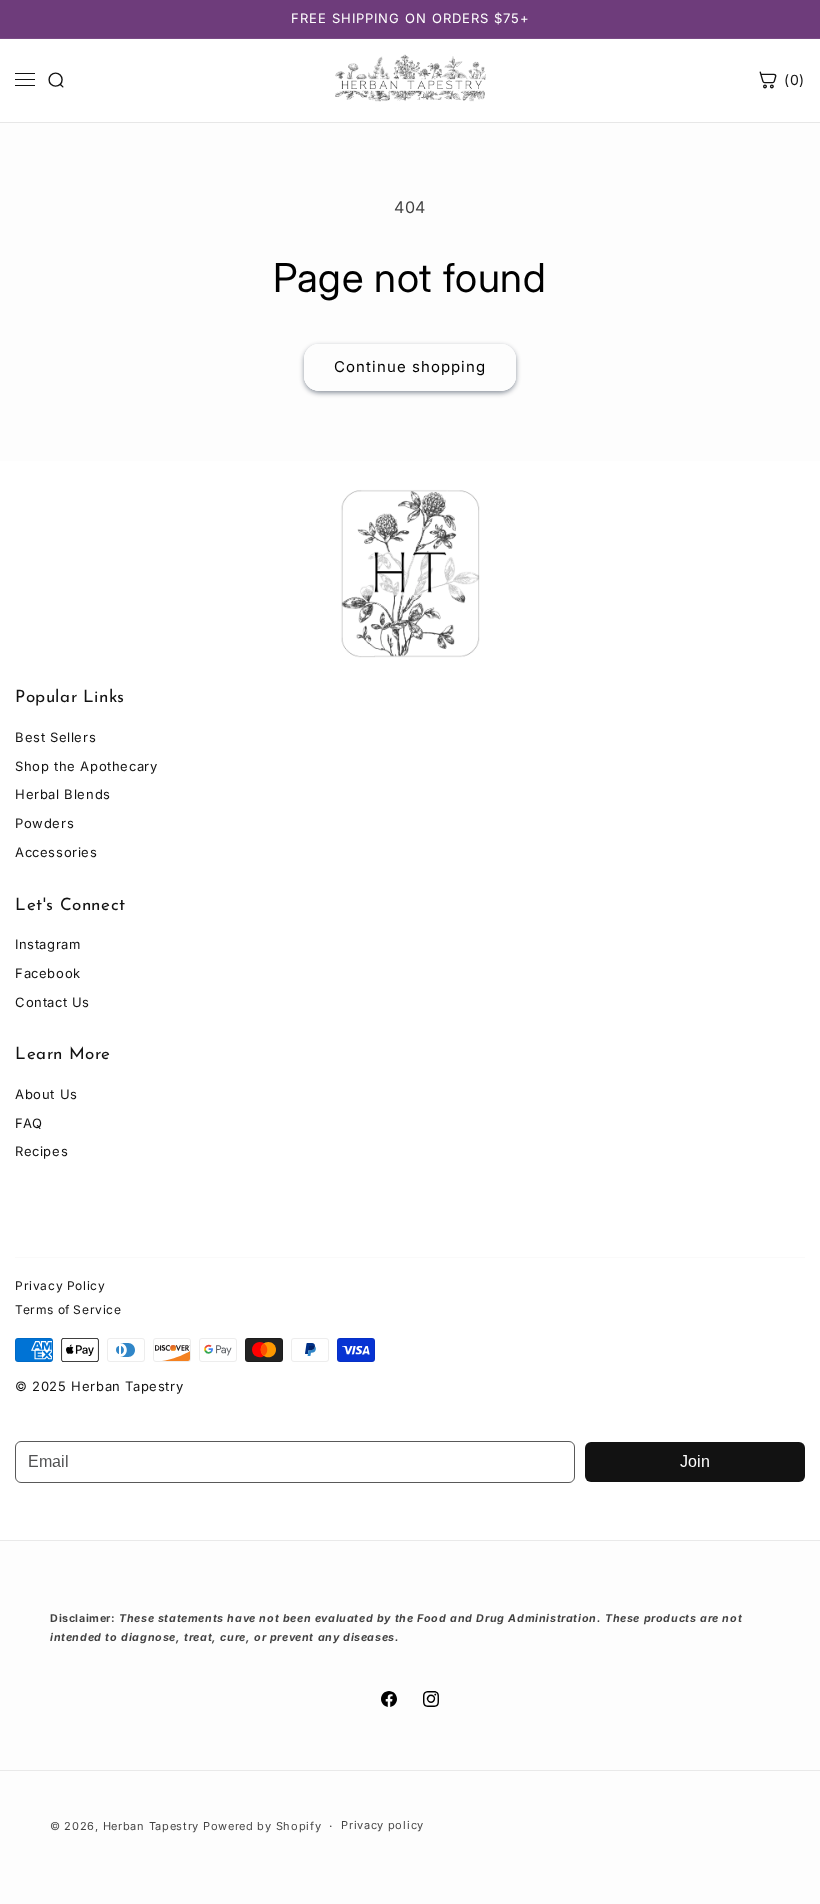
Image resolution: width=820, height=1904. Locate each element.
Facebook (48, 973)
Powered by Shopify (262, 1826)
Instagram (47, 944)
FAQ (29, 1123)
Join (695, 1461)
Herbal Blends (63, 794)
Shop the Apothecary (86, 766)
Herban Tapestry (151, 1826)
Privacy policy (382, 1825)
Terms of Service (68, 1309)
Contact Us (52, 1002)
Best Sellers (55, 737)
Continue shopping (410, 366)
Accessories (56, 852)
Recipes (41, 1151)
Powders (44, 823)
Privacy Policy (60, 1285)
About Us (46, 1094)
